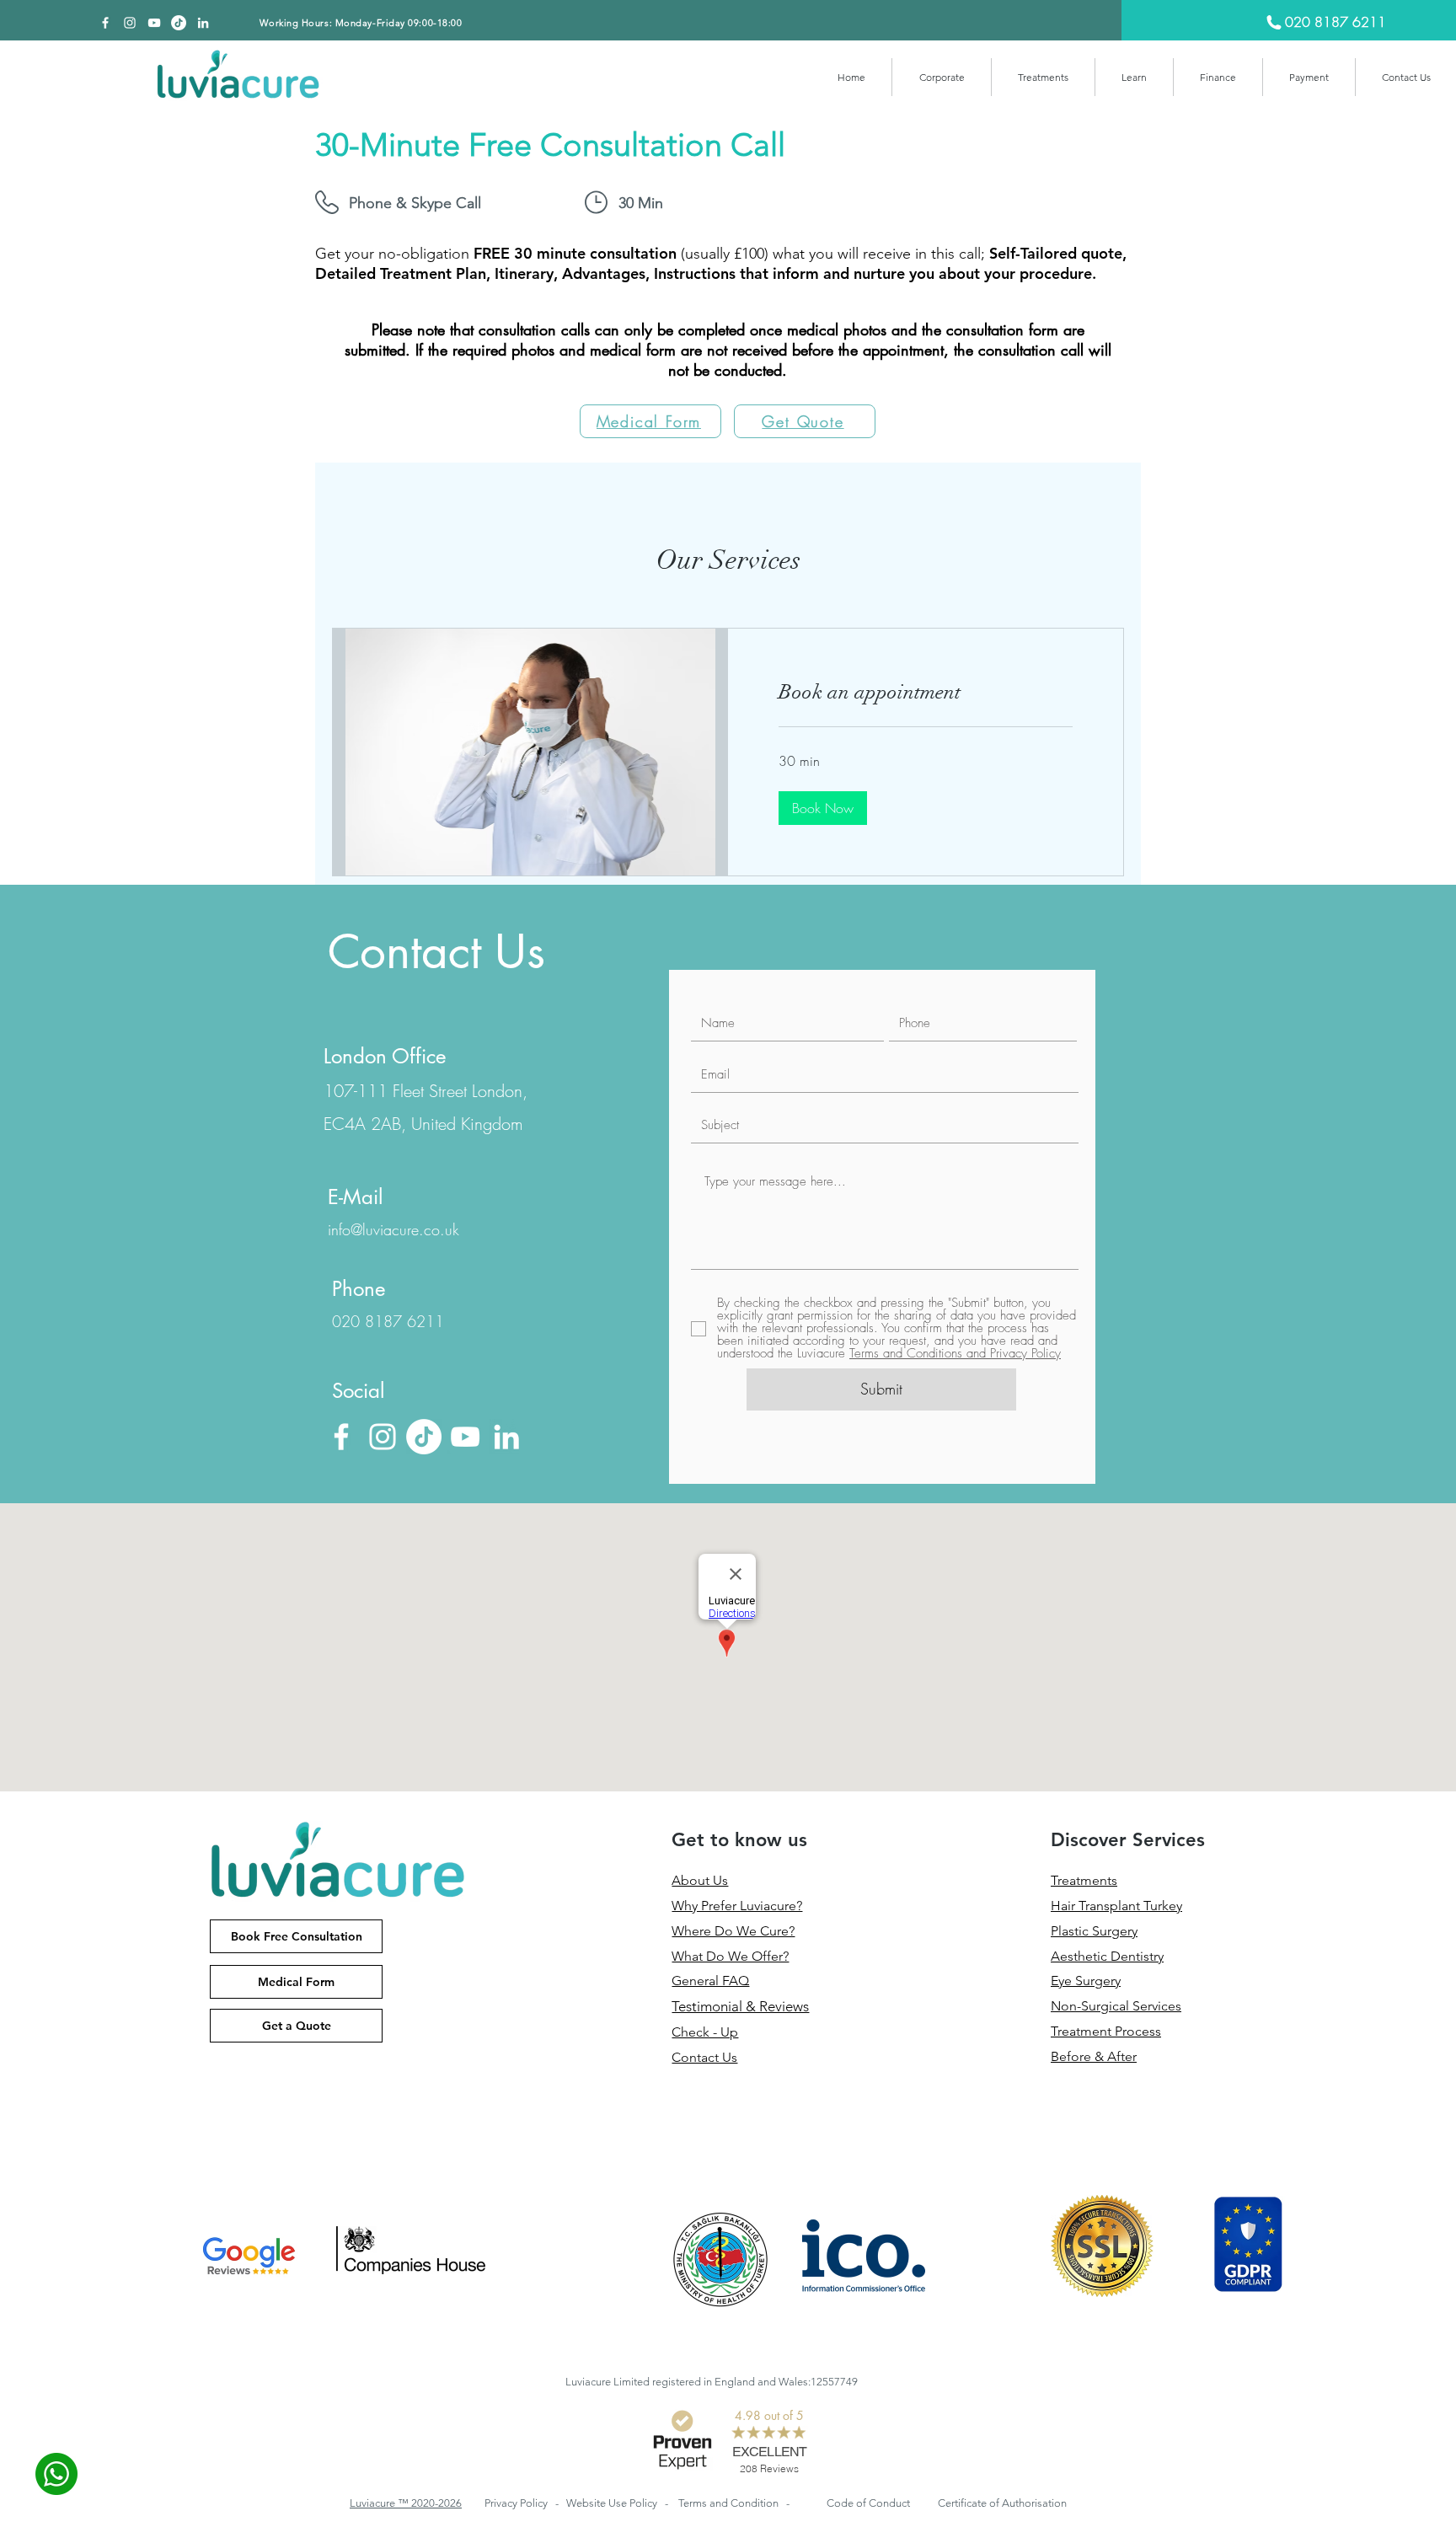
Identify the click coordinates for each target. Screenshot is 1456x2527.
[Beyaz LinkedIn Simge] (203, 23)
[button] (942, 77)
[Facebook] (105, 23)
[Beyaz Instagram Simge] (130, 23)
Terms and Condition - (734, 2503)
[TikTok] (179, 23)
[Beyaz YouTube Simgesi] (154, 23)
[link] (926, 693)
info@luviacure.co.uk (393, 1229)
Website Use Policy (613, 2503)
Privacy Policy (517, 2503)
